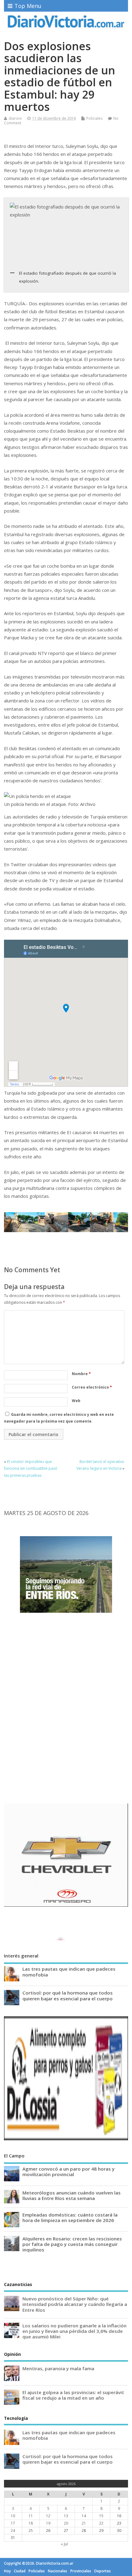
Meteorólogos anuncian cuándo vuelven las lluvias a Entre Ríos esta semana (72, 2195)
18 (31, 2523)
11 (31, 2516)
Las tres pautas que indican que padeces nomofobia (69, 1972)
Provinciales (81, 2571)
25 (31, 2531)
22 (101, 2523)
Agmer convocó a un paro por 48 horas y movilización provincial (68, 2172)
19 (48, 2523)
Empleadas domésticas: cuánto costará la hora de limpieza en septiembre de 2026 (70, 2217)
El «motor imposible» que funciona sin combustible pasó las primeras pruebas (31, 1469)
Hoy (7, 2571)
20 (66, 2523)
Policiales (94, 118)
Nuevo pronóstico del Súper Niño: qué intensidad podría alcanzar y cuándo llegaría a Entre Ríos (75, 2304)
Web (76, 1401)
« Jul (64, 2544)
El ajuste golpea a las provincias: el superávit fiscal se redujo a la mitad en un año (73, 2395)
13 (66, 2516)
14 (84, 2516)
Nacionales (58, 2571)
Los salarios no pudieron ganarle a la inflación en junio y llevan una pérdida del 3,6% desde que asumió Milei (74, 2331)
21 (84, 2523)
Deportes (103, 2571)
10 (13, 2516)
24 (13, 2531)
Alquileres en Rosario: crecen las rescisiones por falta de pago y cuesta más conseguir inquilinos (72, 2244)
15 (101, 2516)
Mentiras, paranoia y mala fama (58, 2368)
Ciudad (20, 2571)
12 (48, 2516)
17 (13, 2523)
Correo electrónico (92, 1387)
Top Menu (28, 6)
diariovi (15, 118)
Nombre (81, 1374)
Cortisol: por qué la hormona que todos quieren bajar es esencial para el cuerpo (68, 1995)
